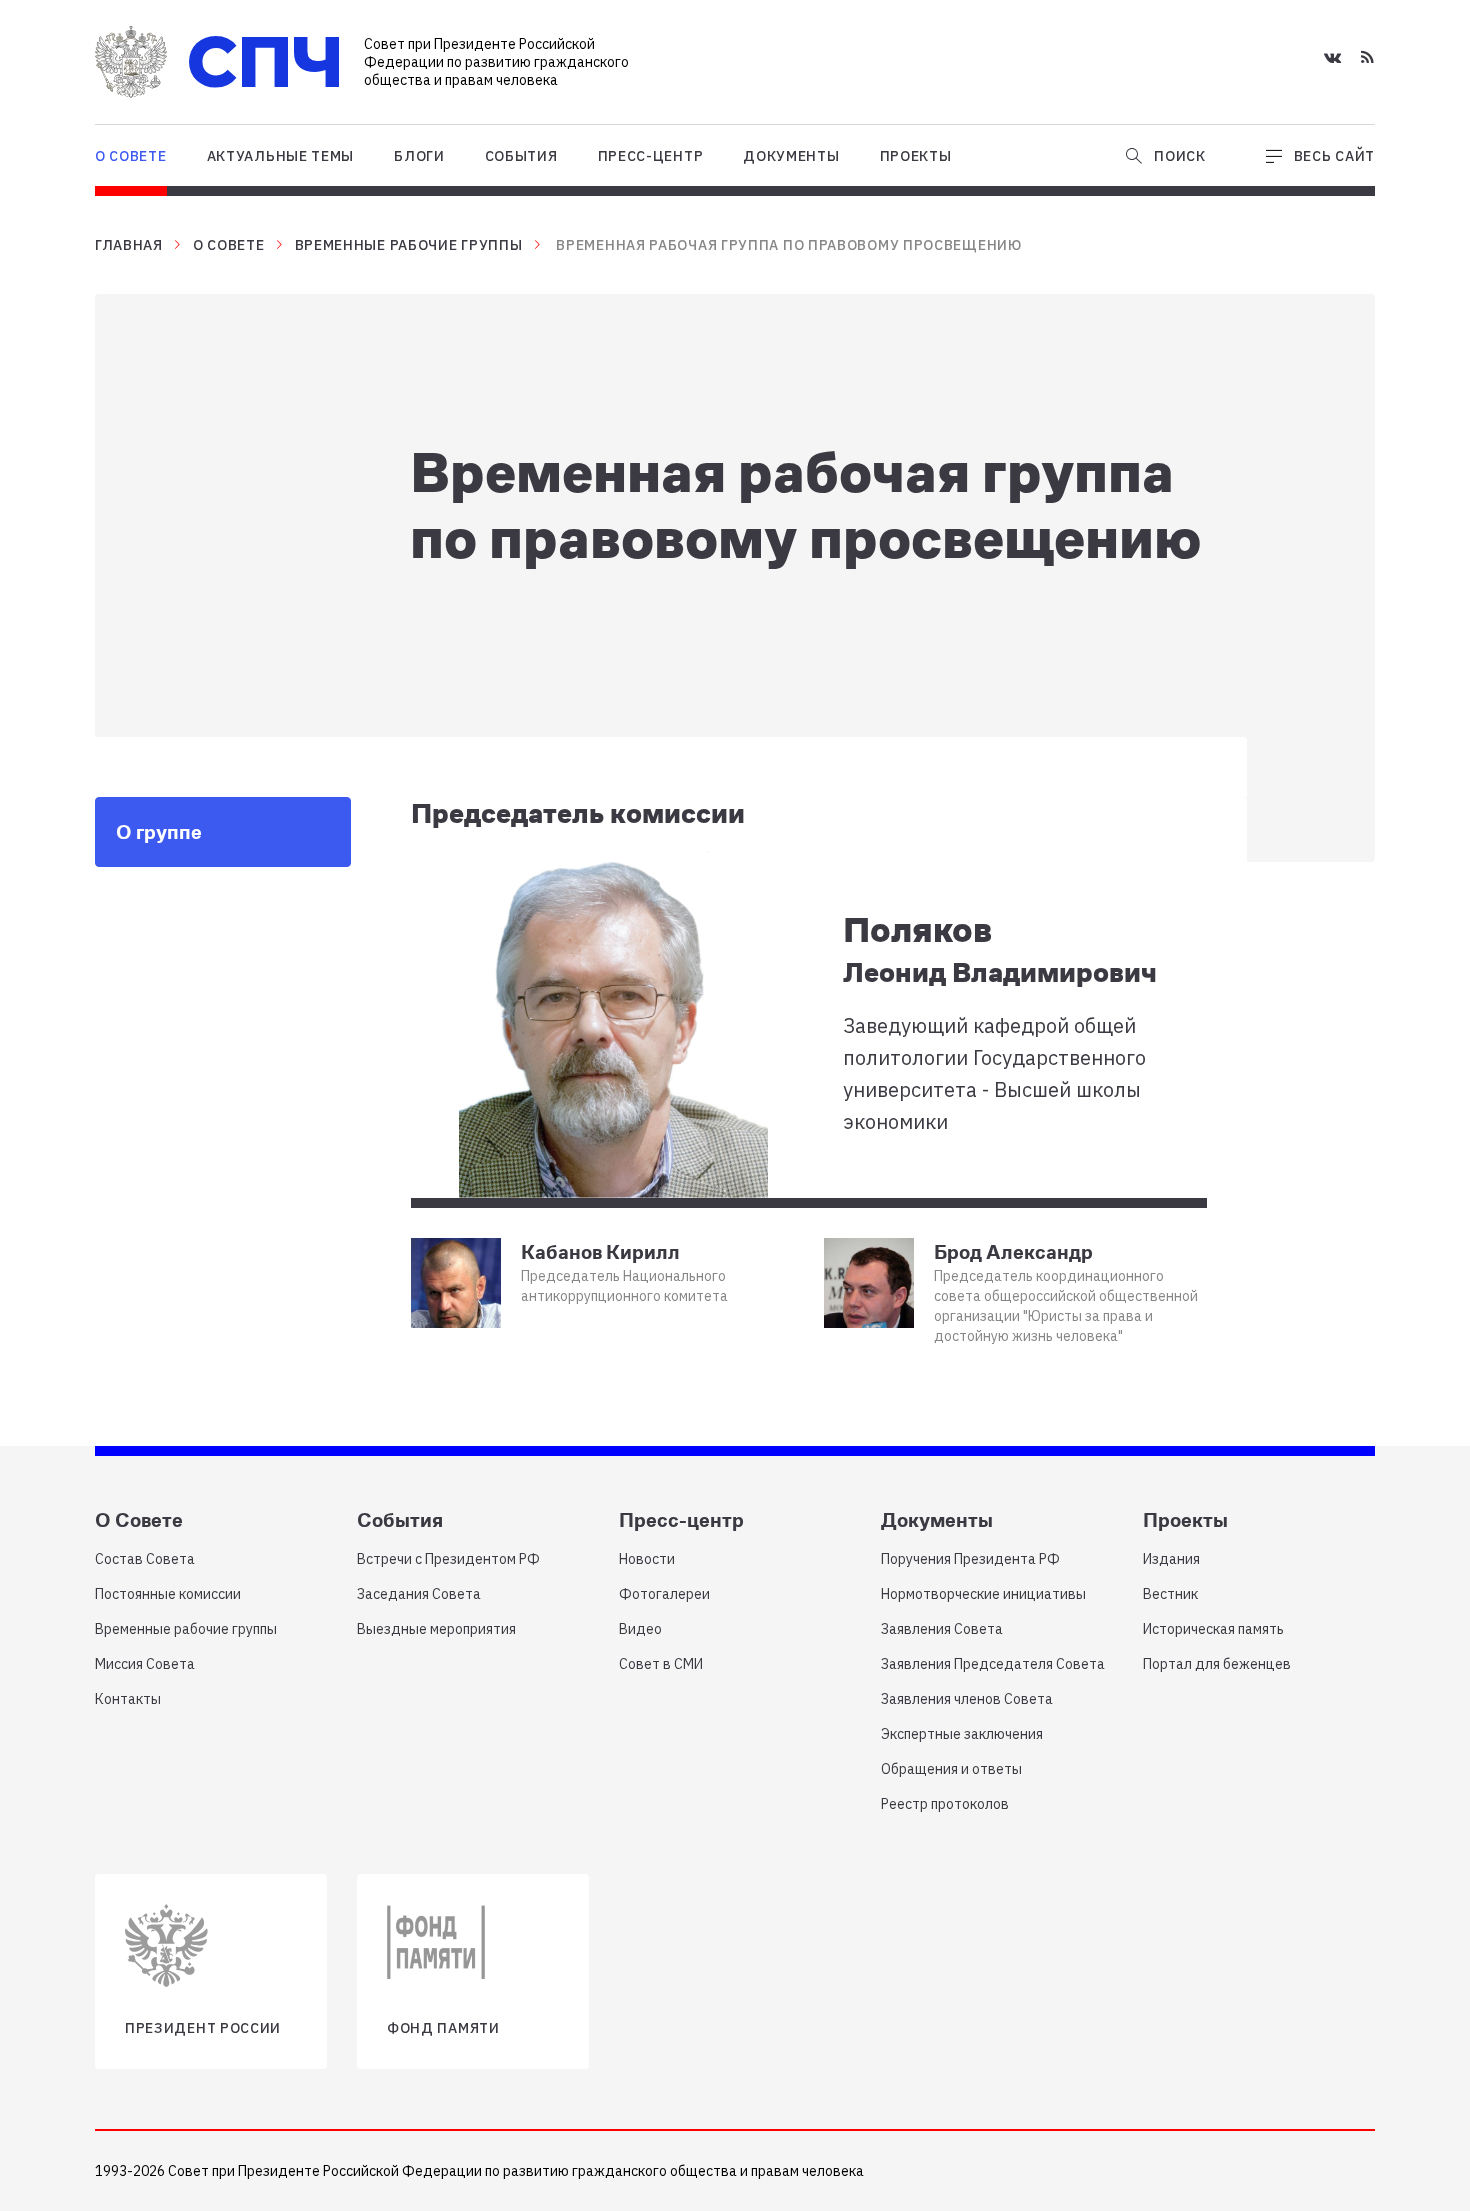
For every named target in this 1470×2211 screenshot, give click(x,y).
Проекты (916, 156)
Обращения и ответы (951, 1769)
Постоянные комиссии (168, 1594)
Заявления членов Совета (967, 1699)
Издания (1171, 1559)
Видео (640, 1629)
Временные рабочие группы (409, 245)
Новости (647, 1559)
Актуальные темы (281, 156)
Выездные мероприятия (436, 1629)
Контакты (128, 1699)
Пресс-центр (651, 156)
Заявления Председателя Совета (993, 1664)
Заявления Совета (942, 1629)
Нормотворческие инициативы (983, 1594)
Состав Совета (145, 1559)
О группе (159, 831)
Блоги (419, 156)
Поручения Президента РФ (970, 1559)
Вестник (1170, 1594)
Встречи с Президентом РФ (448, 1559)
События (521, 156)
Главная (129, 245)
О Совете (131, 156)
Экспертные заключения (962, 1734)
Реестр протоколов (945, 1804)
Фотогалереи (664, 1594)
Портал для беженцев (1217, 1664)
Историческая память (1213, 1629)
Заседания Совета (419, 1594)
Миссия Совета (145, 1664)
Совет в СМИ (661, 1664)
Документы (791, 156)
